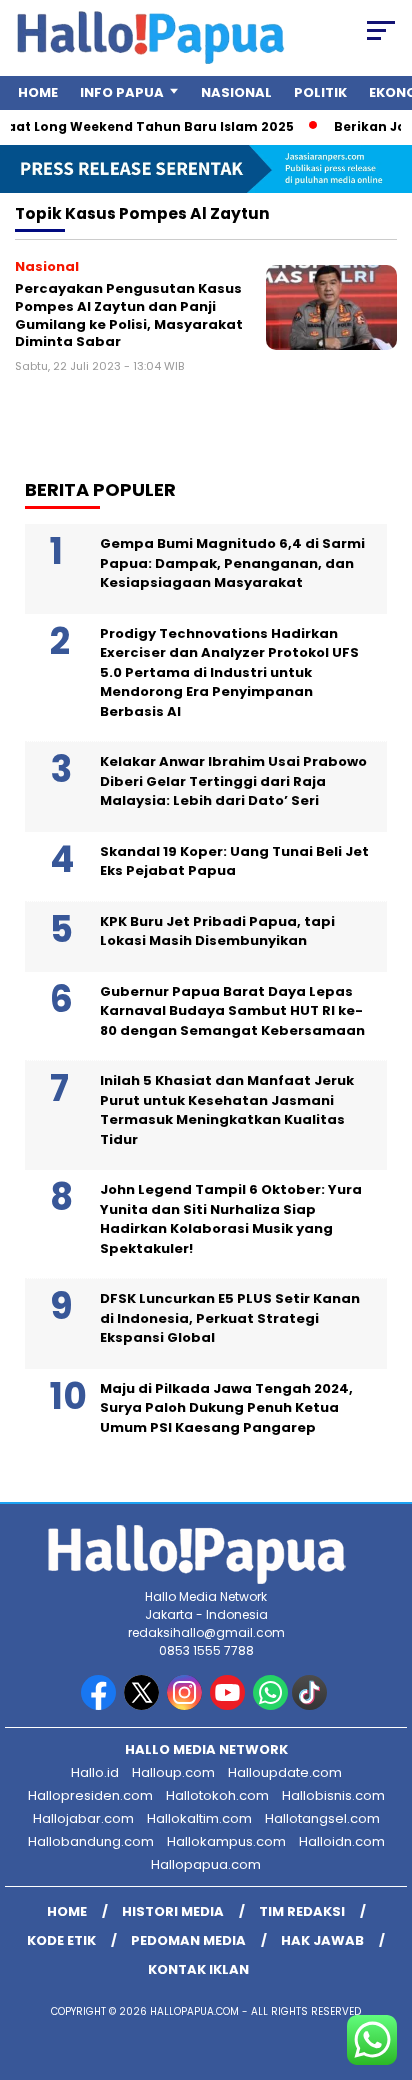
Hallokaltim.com (199, 1818)
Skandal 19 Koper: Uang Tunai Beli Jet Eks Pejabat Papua (234, 861)
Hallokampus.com (226, 1841)
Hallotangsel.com (322, 1818)
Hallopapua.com (206, 1864)
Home (38, 92)
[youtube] (229, 1705)
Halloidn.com (342, 1841)
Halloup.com (173, 1772)
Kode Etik (61, 1940)
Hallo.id (95, 1772)
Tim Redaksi (302, 1911)
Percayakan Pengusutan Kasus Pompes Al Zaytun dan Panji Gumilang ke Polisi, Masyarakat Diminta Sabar (129, 315)
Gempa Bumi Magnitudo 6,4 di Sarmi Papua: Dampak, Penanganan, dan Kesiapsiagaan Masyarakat (232, 563)
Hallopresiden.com (90, 1795)
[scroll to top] (383, 1964)
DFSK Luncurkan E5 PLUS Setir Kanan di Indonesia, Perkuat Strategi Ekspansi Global (230, 1318)
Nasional (236, 92)
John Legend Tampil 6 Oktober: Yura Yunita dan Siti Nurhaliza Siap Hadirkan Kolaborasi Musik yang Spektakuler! (231, 1219)
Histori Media (173, 1911)
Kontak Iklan (198, 1969)
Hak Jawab (322, 1940)
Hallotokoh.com (217, 1795)
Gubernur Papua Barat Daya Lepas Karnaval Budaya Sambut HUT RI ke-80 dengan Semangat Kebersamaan (232, 1011)
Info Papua (122, 92)
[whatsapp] (270, 1705)
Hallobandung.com (91, 1841)
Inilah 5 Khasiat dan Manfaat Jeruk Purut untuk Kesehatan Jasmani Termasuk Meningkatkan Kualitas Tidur (227, 1110)
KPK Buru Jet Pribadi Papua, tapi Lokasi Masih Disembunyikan (217, 931)
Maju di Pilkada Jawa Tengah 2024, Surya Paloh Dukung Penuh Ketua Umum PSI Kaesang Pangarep (226, 1408)
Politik (320, 92)
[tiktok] (311, 1705)
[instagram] (186, 1705)
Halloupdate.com (285, 1772)
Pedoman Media (188, 1940)
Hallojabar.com (83, 1818)
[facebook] (100, 1705)
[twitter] (143, 1705)
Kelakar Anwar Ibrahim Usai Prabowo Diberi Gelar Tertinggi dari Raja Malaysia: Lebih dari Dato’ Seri (233, 781)
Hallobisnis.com (333, 1795)
